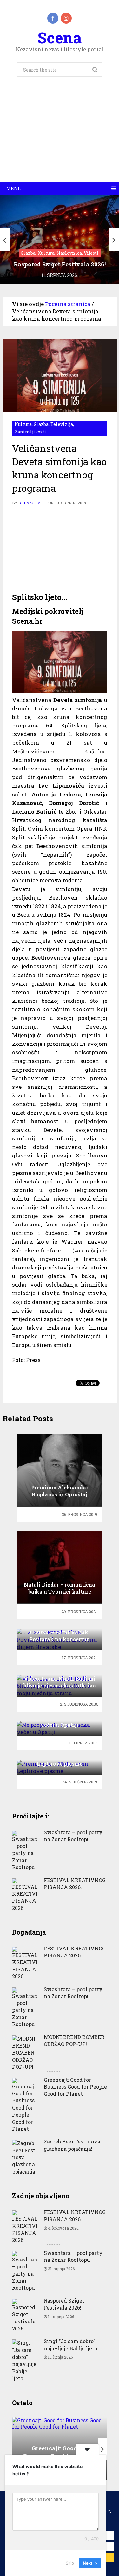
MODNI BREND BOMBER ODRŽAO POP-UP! (74, 2040)
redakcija (30, 503)
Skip (70, 2563)
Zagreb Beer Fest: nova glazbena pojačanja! (72, 2145)
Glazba (41, 424)
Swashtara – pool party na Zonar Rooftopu (73, 1836)
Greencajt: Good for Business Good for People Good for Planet (75, 2087)
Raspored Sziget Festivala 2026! (64, 2304)
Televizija (62, 424)
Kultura (23, 424)
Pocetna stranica (68, 304)
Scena (60, 37)
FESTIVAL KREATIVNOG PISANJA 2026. (75, 1884)
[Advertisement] (60, 136)
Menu (14, 188)
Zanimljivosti (30, 432)
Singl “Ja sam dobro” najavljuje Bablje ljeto (70, 2345)
